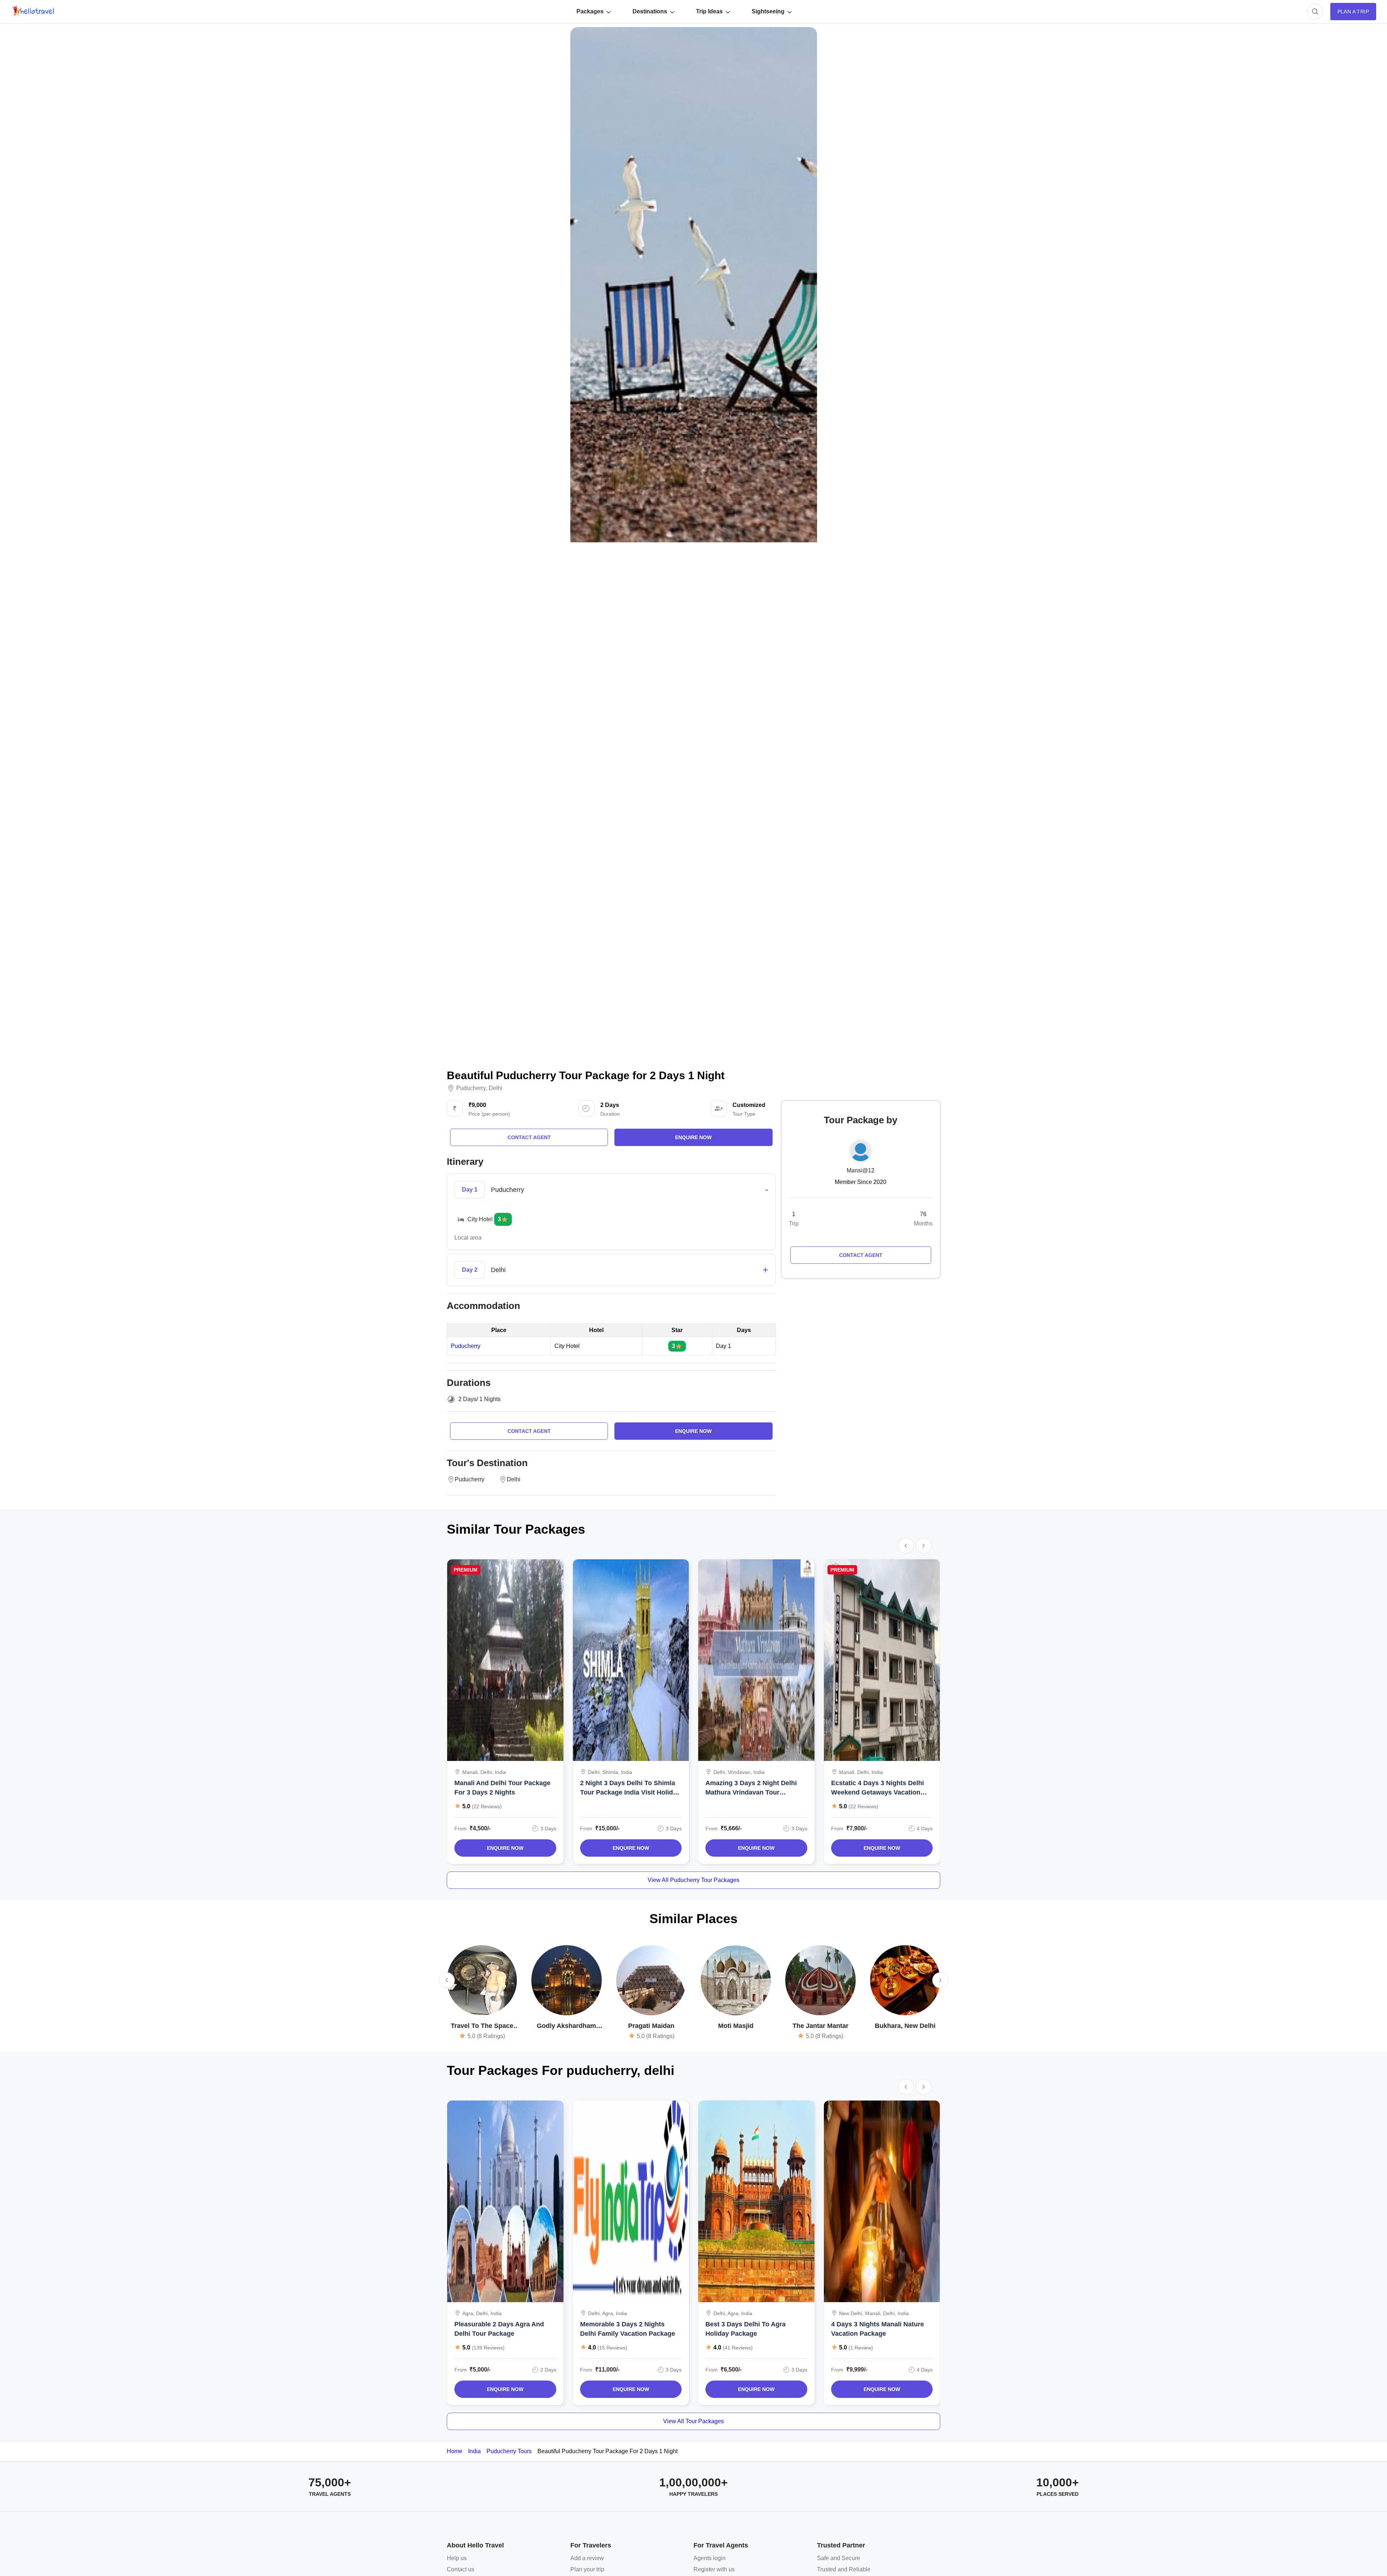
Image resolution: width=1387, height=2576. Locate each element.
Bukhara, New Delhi (905, 2026)
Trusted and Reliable (844, 2569)
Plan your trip (587, 2569)
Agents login (710, 2558)
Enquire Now (505, 1848)
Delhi (496, 1088)
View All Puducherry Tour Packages (693, 1880)
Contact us (461, 2569)
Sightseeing (768, 11)
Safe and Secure (839, 2558)
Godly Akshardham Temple (566, 2026)
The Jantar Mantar (820, 2026)
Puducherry (471, 1088)
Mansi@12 (861, 1170)
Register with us (714, 2569)
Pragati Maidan (651, 2026)
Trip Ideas (709, 11)
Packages (590, 11)
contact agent (529, 1137)
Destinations (650, 11)
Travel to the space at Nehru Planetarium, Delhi (482, 2026)
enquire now (693, 1137)
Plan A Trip (1353, 12)
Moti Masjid (736, 2026)
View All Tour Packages (693, 2421)
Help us (457, 2558)
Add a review (587, 2558)
